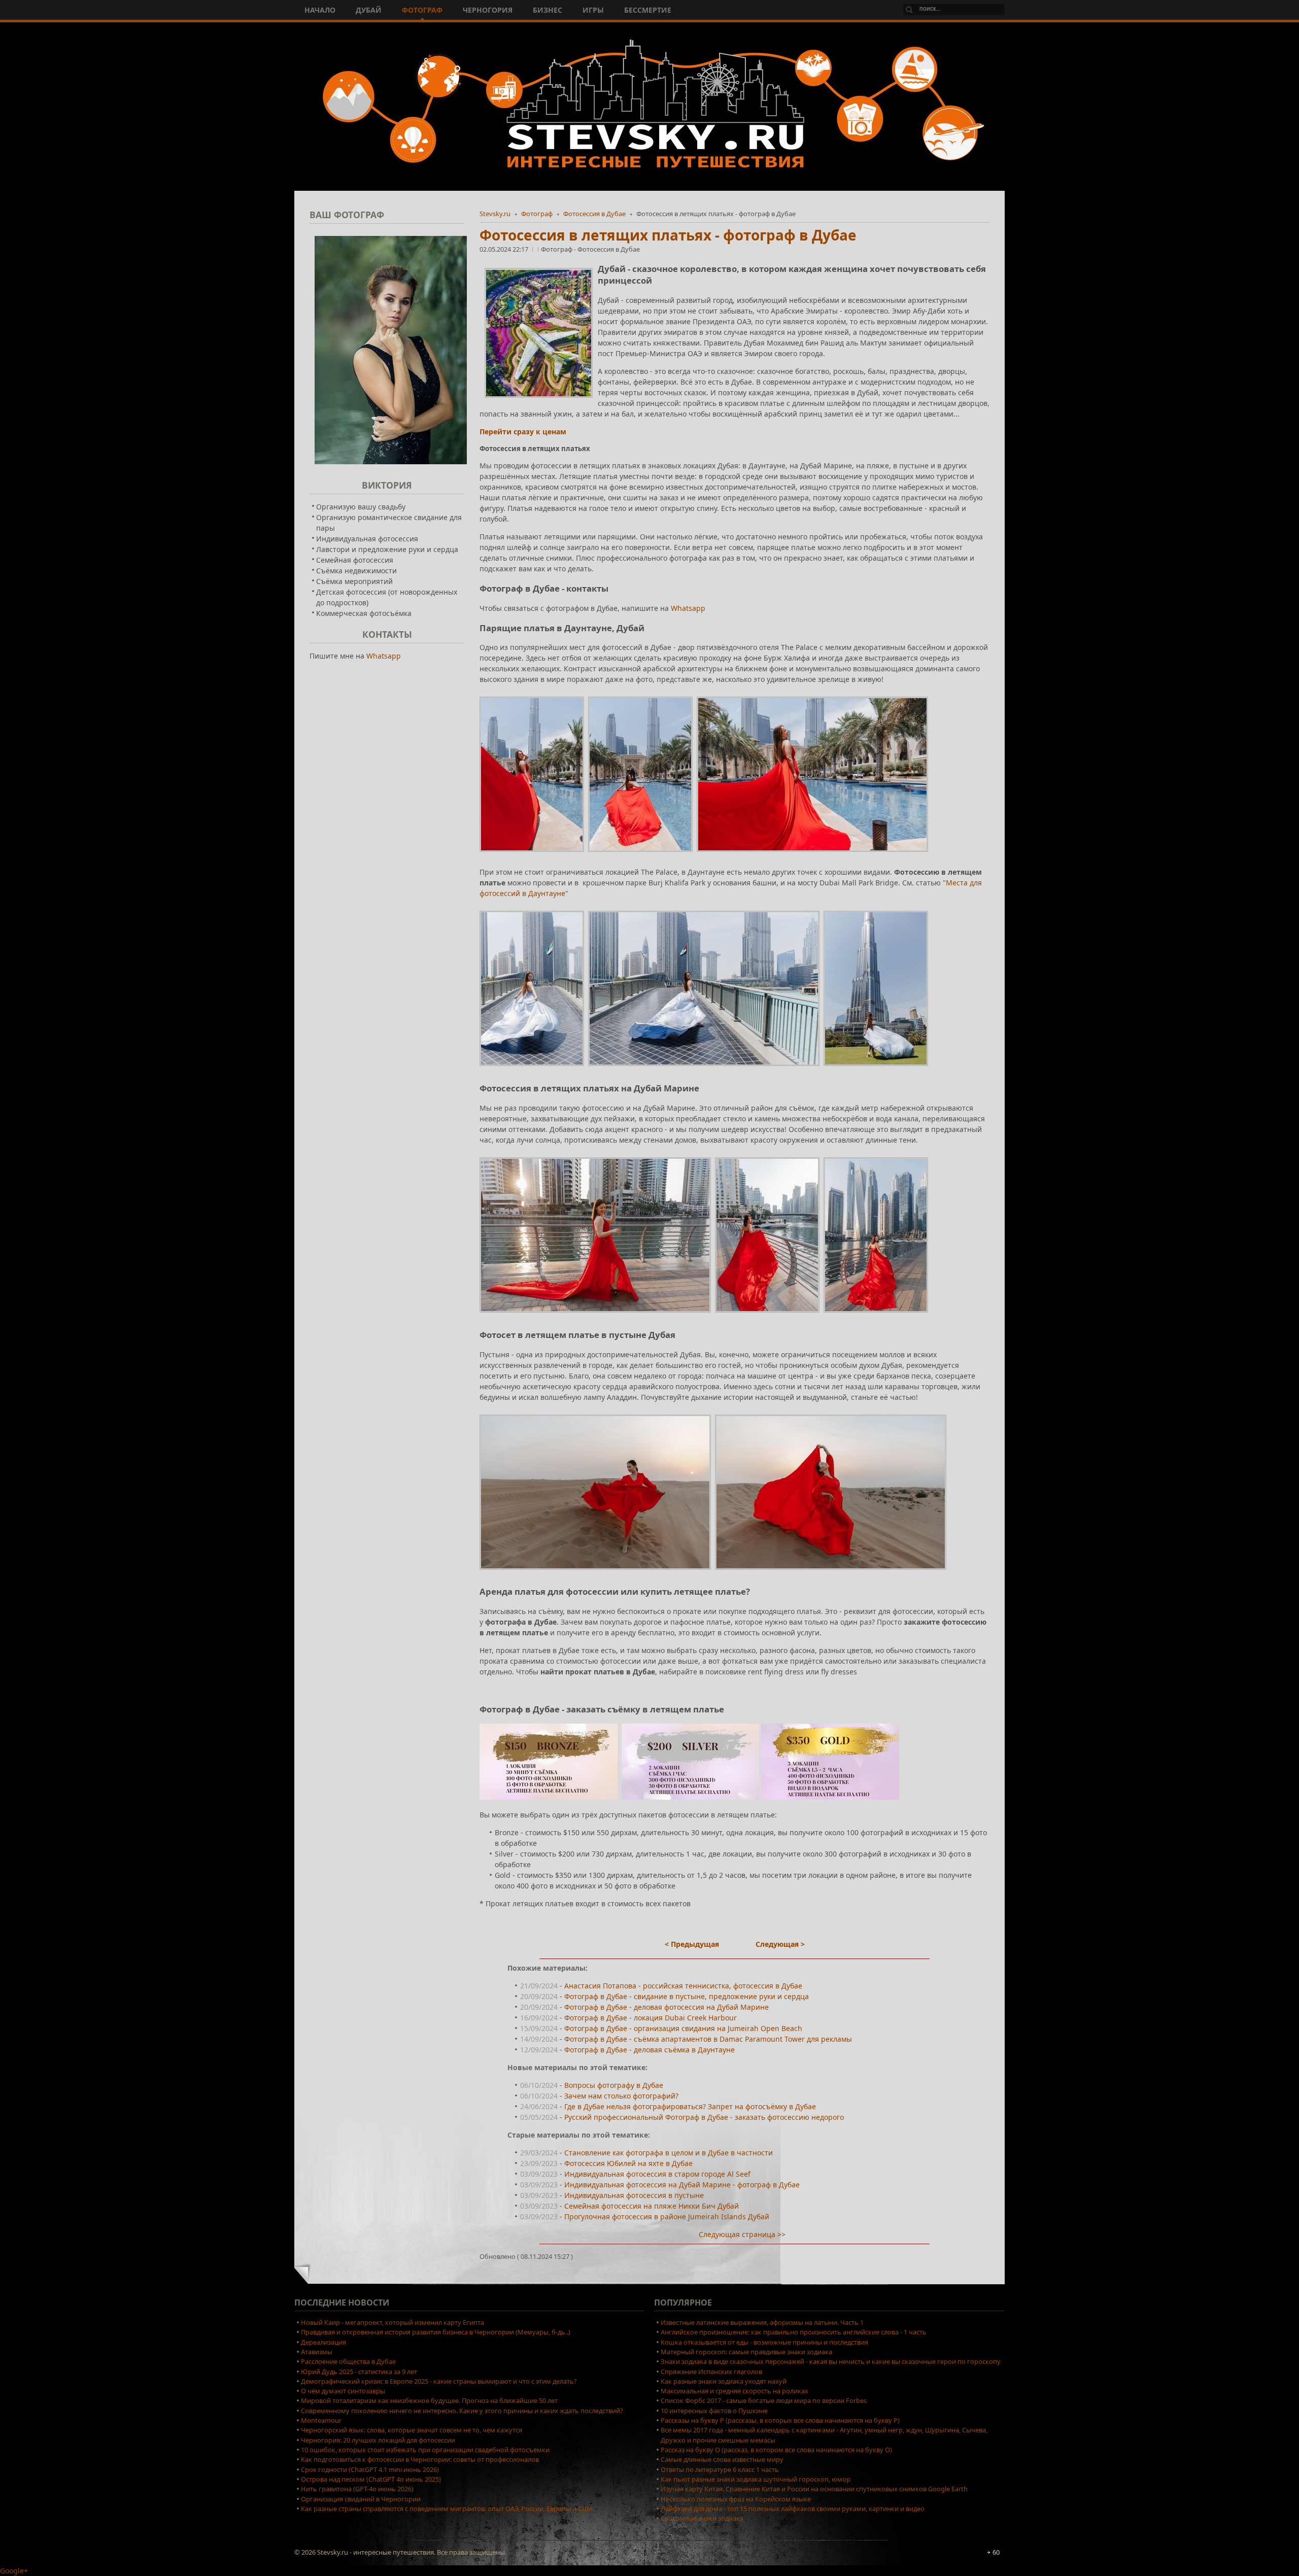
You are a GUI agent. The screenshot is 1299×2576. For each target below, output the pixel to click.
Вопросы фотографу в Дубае (614, 2085)
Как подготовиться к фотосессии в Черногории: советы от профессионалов (420, 2459)
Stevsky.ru (495, 214)
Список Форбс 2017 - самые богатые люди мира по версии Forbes (764, 2400)
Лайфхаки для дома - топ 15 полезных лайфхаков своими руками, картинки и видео (793, 2509)
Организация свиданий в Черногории (361, 2499)
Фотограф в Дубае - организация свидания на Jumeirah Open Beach (683, 2028)
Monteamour (321, 2420)
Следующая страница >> (742, 2234)
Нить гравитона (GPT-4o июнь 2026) (357, 2489)
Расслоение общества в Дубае (348, 2361)
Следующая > (780, 1944)
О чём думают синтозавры (343, 2391)
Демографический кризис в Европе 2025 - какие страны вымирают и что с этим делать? (439, 2381)
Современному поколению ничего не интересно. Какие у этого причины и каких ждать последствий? (462, 2411)
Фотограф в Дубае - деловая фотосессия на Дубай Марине (666, 2007)
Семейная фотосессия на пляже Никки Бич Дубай (652, 2206)
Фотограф (537, 214)
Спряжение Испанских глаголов (711, 2372)
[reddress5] (831, 1572)
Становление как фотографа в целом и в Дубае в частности (669, 2153)
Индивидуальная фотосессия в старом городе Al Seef (657, 2174)
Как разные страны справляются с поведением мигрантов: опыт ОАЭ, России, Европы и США (447, 2509)
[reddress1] (595, 1315)
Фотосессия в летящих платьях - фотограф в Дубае (668, 235)
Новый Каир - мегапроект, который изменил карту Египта (392, 2322)
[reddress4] (595, 1572)
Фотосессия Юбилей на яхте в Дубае (628, 2163)
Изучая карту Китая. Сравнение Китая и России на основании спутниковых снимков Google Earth (814, 2489)
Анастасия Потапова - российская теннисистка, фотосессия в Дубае (683, 1986)
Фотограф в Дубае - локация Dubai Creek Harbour (651, 2018)
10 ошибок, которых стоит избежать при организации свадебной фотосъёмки (425, 2450)
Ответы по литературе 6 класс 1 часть (720, 2469)
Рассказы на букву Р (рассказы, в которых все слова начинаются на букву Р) (780, 2420)
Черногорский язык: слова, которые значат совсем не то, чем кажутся (412, 2430)
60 (996, 2552)
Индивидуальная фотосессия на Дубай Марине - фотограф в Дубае (682, 2185)
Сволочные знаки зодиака (702, 2518)
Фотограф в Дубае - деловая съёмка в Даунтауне (649, 2050)
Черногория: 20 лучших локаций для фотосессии (378, 2440)
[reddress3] (876, 1315)
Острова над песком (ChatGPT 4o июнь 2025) (371, 2479)
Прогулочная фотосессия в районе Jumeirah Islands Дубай (667, 2217)
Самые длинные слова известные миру (722, 2459)
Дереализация (323, 2342)
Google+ (14, 2571)
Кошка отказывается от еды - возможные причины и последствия (764, 2342)
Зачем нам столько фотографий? (621, 2096)
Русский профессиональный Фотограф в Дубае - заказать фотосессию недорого (704, 2117)
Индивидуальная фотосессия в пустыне (634, 2195)
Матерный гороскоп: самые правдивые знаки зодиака (746, 2352)
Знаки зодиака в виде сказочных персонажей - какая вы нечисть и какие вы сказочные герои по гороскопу (831, 2361)
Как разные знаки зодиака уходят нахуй (724, 2381)
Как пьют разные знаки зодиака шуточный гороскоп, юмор (756, 2479)
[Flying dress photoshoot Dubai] (532, 854)
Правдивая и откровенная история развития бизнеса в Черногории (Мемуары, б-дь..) (436, 2332)
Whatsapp (688, 608)
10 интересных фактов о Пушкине (714, 2411)
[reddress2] (767, 1315)
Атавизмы (317, 2352)
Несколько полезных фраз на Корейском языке (736, 2499)
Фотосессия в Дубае (594, 214)
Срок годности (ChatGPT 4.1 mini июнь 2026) (370, 2469)
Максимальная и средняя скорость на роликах (734, 2391)
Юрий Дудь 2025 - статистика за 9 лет (359, 2372)
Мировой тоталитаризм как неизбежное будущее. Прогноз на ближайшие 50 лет (429, 2400)
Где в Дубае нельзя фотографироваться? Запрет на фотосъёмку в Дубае (690, 2106)
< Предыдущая (692, 1944)
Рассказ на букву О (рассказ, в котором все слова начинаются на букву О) (776, 2450)
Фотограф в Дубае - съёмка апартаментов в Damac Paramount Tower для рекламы (708, 2039)
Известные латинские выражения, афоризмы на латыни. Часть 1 (762, 2322)
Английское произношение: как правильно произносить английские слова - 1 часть (794, 2332)
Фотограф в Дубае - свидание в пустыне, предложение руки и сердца (687, 1996)
